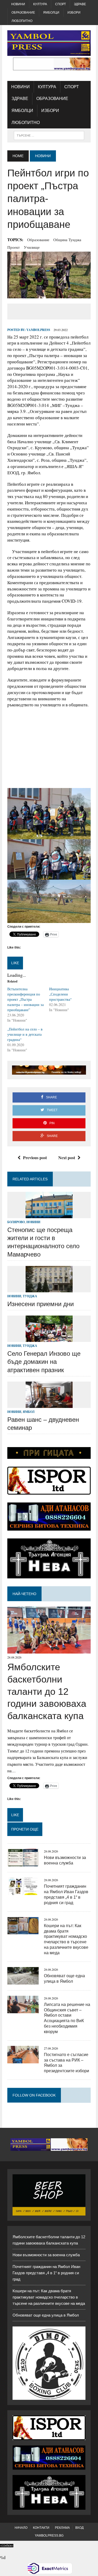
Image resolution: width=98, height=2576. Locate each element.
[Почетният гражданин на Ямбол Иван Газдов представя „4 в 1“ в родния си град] (23, 1892)
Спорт (60, 4)
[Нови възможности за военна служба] (23, 1863)
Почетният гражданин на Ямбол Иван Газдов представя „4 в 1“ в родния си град (46, 2273)
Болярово (16, 1222)
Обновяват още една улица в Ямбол (46, 2315)
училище (32, 247)
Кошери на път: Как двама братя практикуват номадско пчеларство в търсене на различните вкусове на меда (49, 2297)
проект (14, 247)
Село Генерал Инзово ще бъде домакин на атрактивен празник (44, 1362)
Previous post (35, 1157)
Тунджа (30, 1296)
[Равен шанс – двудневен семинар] (49, 1404)
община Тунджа (67, 240)
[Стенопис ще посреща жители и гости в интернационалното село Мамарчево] (49, 1215)
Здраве (80, 4)
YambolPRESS (38, 330)
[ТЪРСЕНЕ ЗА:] (49, 135)
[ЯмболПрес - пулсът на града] (49, 43)
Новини (18, 4)
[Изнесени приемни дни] (49, 1289)
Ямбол (29, 1412)
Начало (21, 2528)
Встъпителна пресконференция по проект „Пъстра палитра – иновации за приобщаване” (25, 999)
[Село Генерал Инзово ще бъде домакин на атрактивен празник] (49, 1339)
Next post (67, 1157)
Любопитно (22, 21)
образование (38, 240)
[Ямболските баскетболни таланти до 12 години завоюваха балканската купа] (49, 1650)
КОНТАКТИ (41, 2528)
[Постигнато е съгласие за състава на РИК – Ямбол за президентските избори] (23, 2060)
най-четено (24, 1594)
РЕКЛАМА (62, 2528)
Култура (40, 4)
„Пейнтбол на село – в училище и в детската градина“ (25, 1034)
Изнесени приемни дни (41, 1304)
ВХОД (79, 2528)
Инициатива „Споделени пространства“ (60, 994)
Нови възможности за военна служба (46, 2255)
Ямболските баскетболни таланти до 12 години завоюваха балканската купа (47, 1691)
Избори (74, 13)
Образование (23, 13)
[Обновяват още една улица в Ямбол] (23, 1981)
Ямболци (51, 13)
